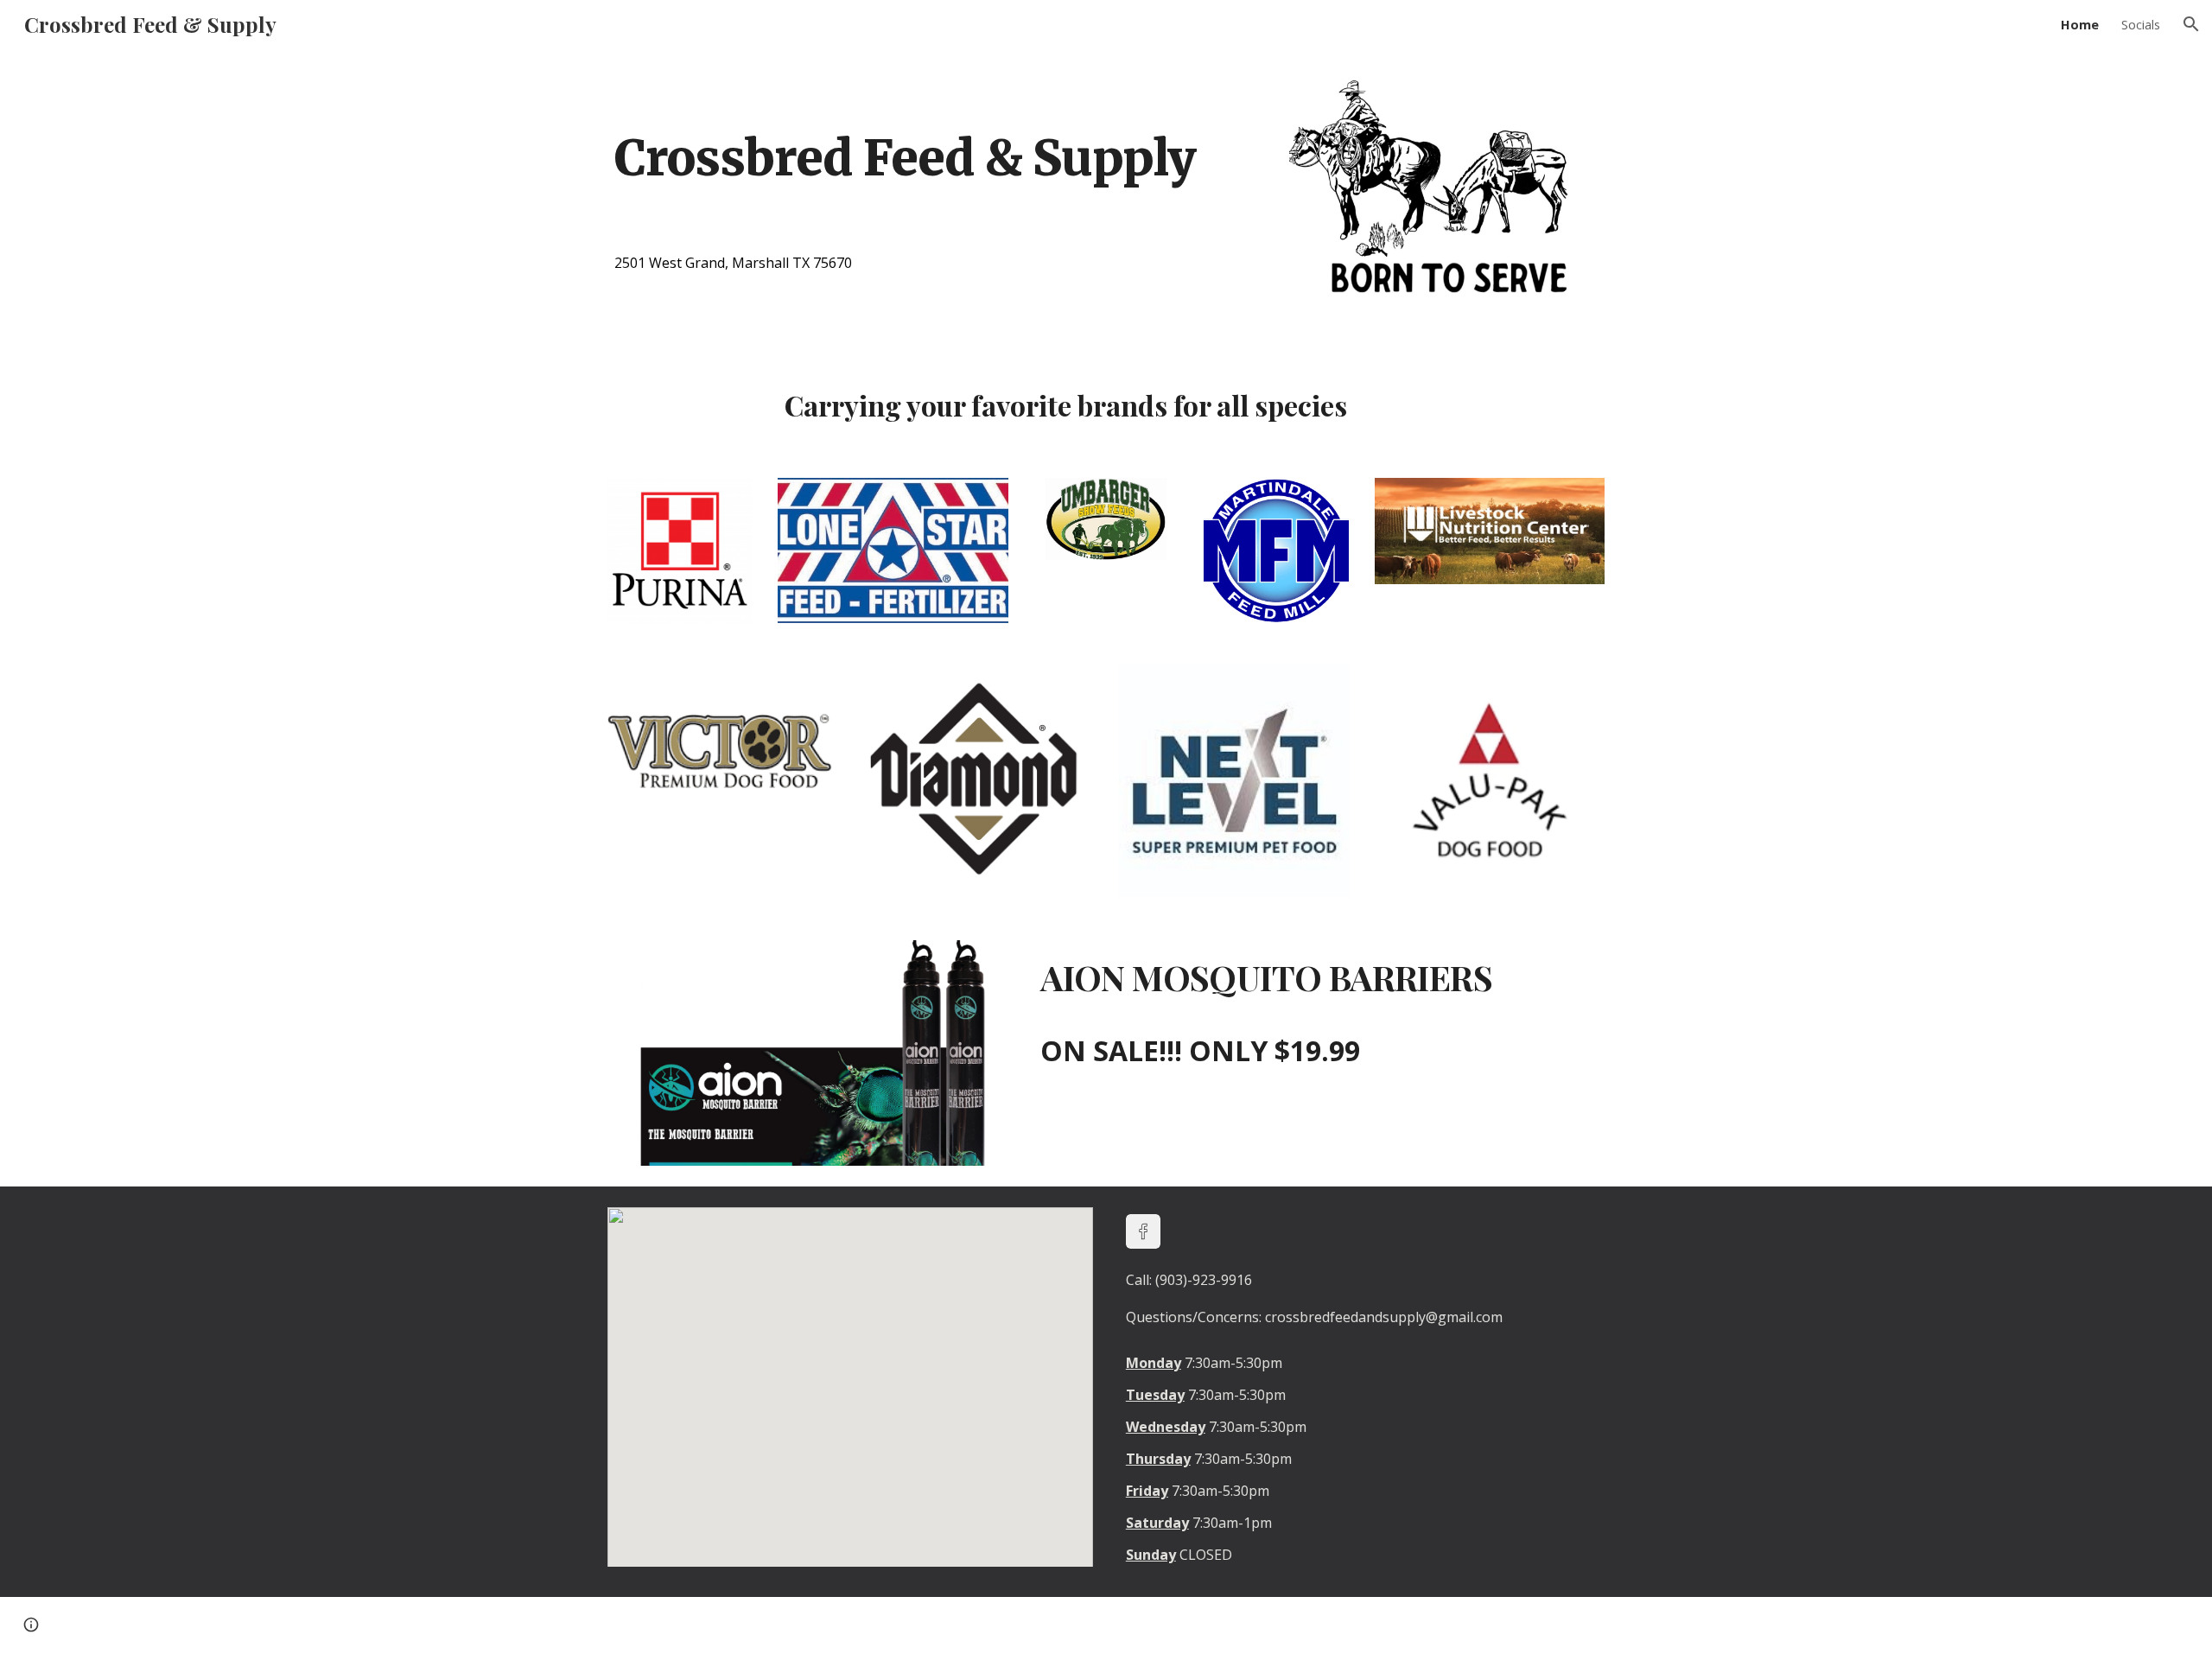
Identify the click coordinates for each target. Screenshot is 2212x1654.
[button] (2191, 24)
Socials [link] (2141, 24)
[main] (936, 135)
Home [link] (2080, 24)
